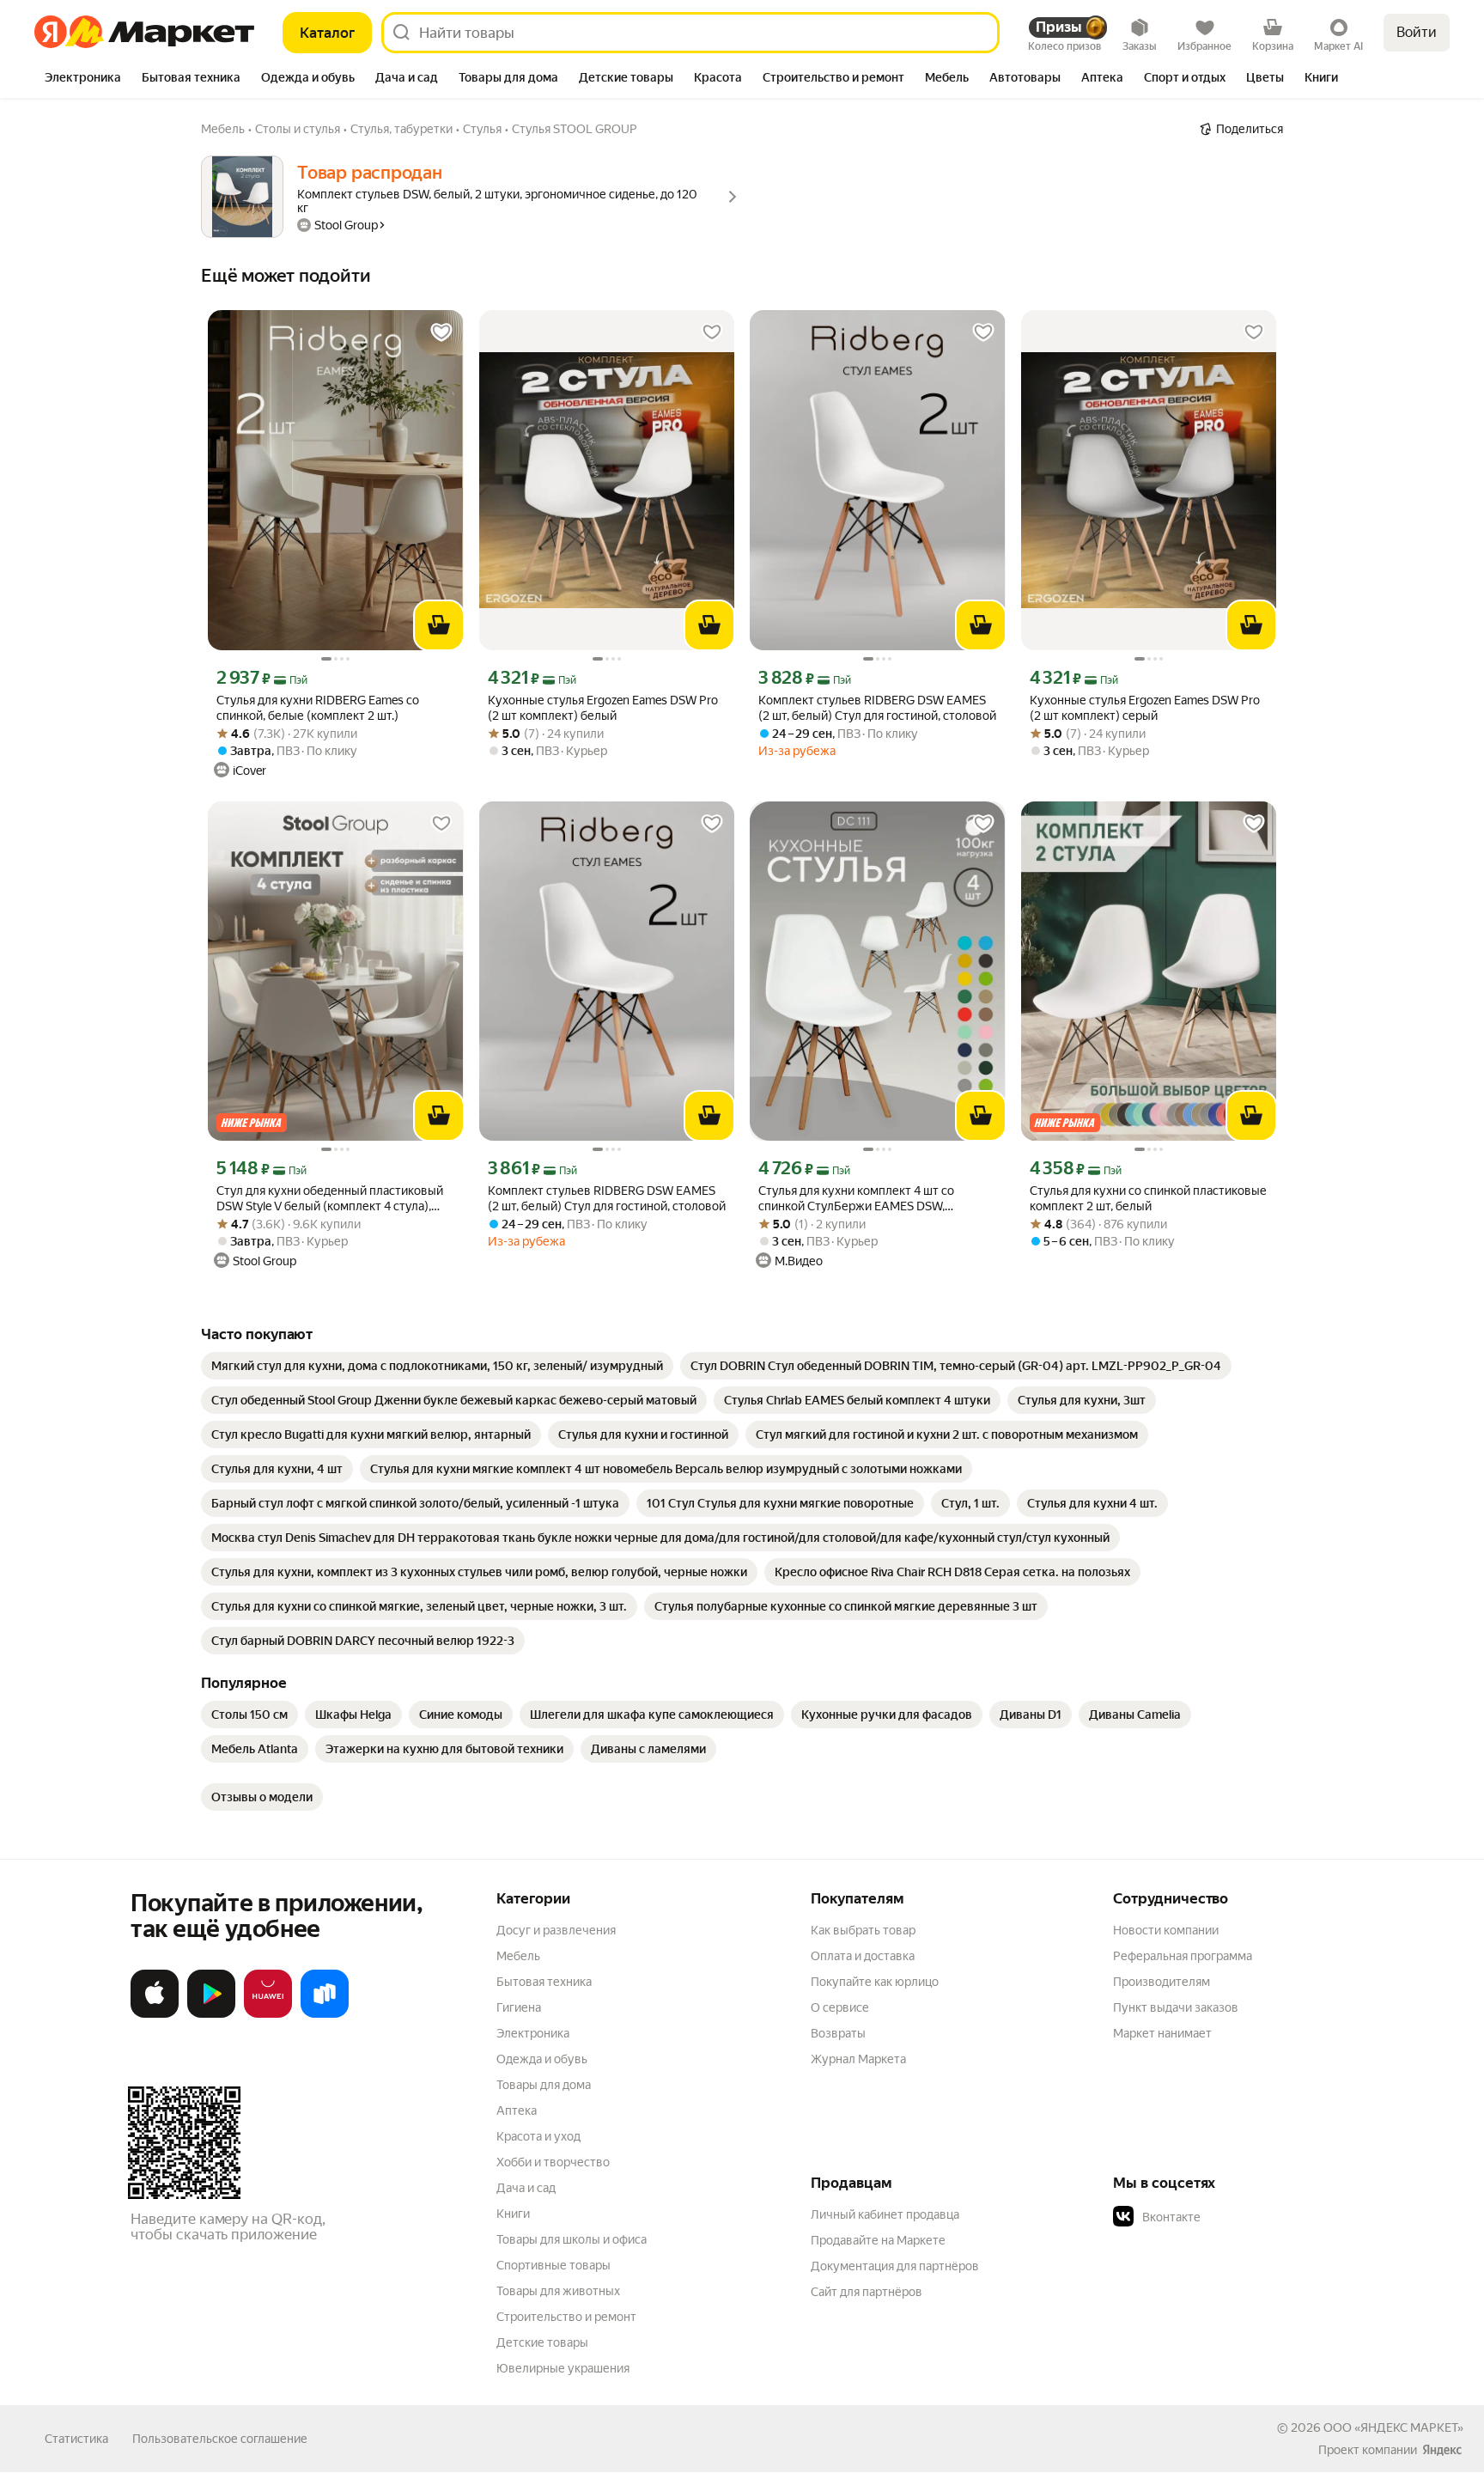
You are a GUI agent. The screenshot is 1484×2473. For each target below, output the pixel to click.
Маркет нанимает (1162, 2033)
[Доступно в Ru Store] (325, 2014)
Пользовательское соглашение (220, 2439)
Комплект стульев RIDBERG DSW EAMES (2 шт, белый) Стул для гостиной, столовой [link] (877, 708)
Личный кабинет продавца (885, 2214)
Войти (1417, 32)
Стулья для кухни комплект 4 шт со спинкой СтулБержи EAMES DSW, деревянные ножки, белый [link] (856, 1199)
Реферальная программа (1183, 1956)
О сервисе (840, 2007)
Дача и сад (526, 2188)
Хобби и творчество (553, 2162)
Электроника (533, 2033)
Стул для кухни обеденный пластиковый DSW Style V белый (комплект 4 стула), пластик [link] (330, 1199)
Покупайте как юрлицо (875, 1982)
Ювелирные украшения (563, 2368)
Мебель (518, 1956)
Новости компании (1166, 1930)
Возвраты (838, 2033)
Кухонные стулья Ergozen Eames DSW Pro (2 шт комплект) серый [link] (1145, 708)
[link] (437, 1366)
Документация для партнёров (895, 2266)
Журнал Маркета (858, 2059)
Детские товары (542, 2342)
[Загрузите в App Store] (155, 2014)
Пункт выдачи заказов (1176, 2007)
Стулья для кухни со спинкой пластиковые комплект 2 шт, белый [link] (1148, 1198)
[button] (1233, 2217)
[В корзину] (439, 625)
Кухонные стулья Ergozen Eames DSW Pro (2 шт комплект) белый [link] (603, 708)
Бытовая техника (544, 1982)
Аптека (517, 2111)
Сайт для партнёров (867, 2292)
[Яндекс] (1442, 2450)
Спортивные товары (553, 2265)
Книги (513, 2214)
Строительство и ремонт (566, 2317)
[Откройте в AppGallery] (268, 2014)
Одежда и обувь (542, 2059)
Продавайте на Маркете (878, 2240)
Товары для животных (558, 2291)
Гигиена (519, 2007)
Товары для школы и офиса (572, 2239)
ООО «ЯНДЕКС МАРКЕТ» (1393, 2427)
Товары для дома (544, 2085)
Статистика (76, 2439)
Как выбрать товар (863, 1930)
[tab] (83, 79)
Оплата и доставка (863, 1956)
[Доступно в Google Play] (211, 2014)
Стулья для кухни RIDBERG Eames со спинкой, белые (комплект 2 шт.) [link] (318, 708)
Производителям (1162, 1982)
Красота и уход (538, 2136)
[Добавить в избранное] (441, 332)
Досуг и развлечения (556, 1930)
